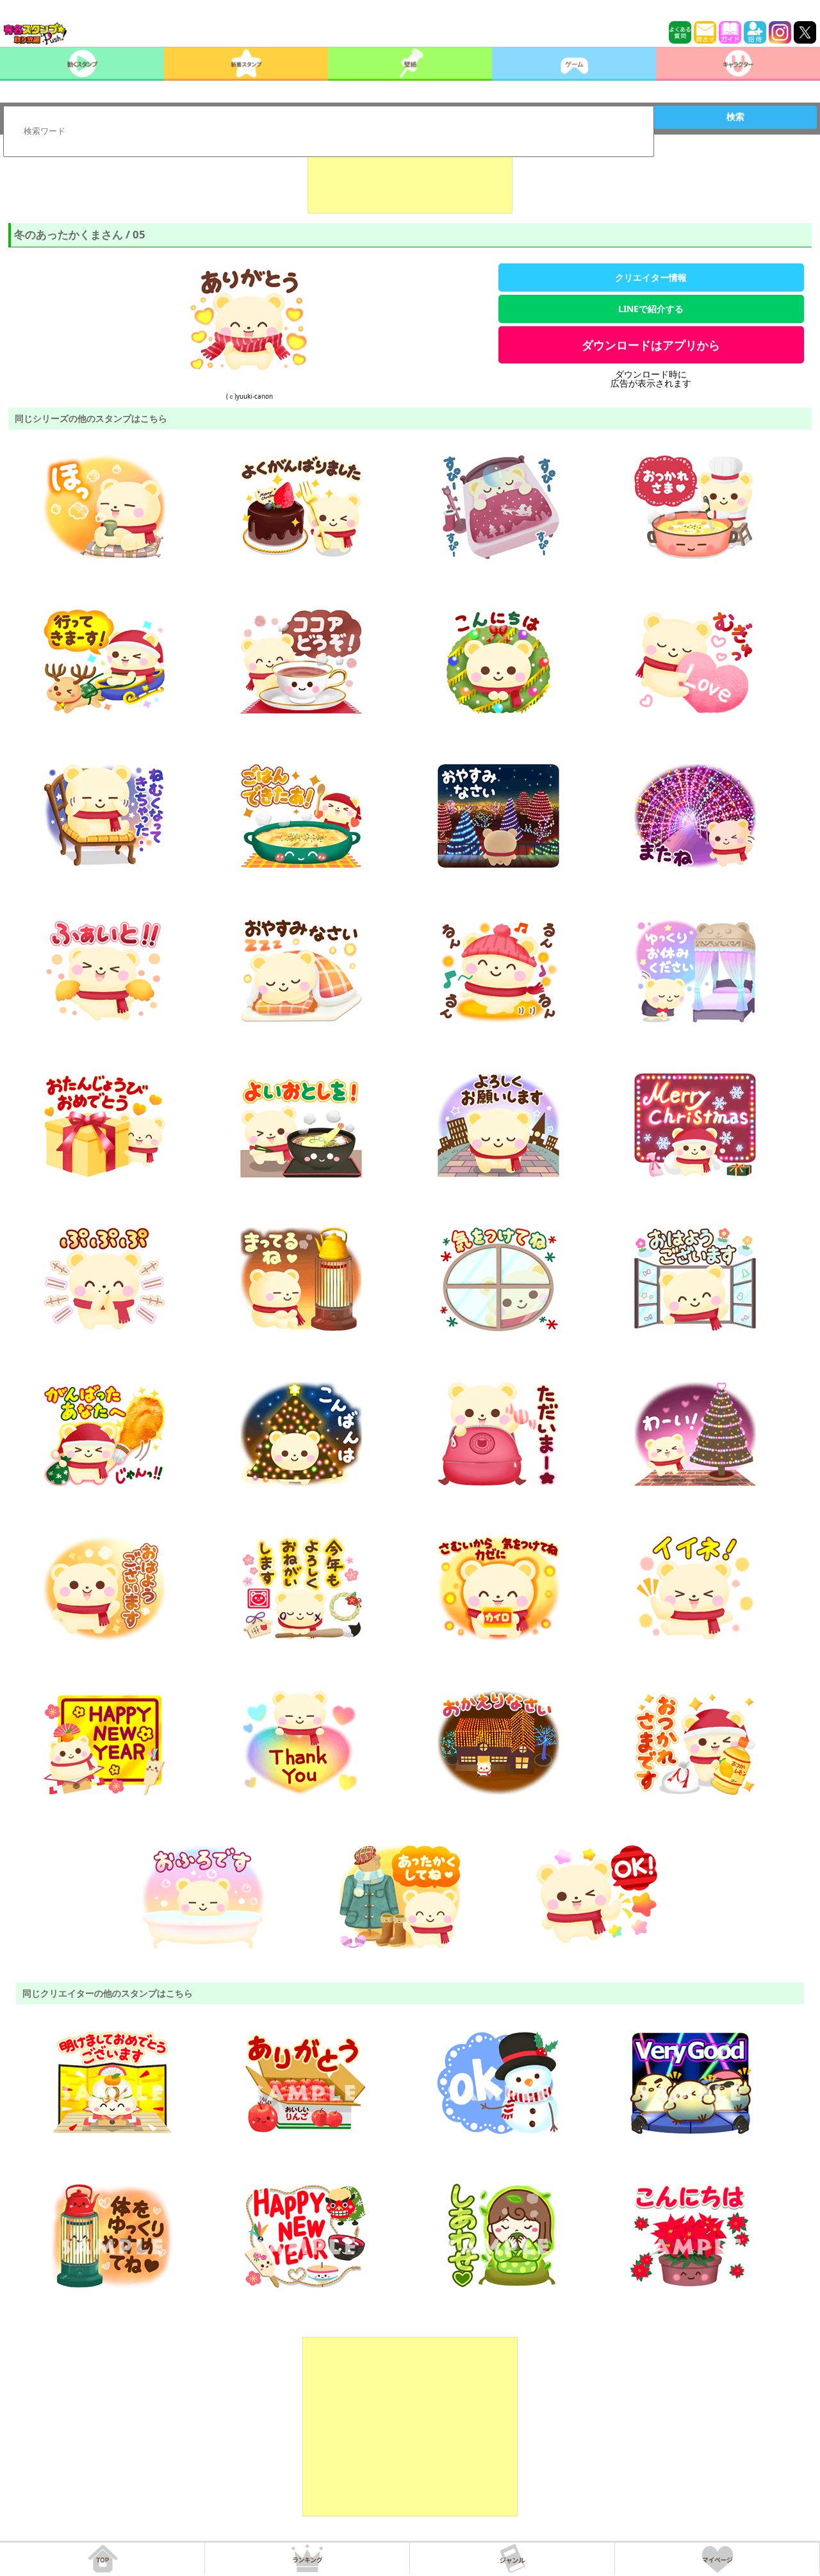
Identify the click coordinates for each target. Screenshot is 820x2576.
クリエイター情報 (651, 277)
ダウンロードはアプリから (651, 345)
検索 (735, 117)
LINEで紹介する (651, 309)
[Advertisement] (410, 181)
